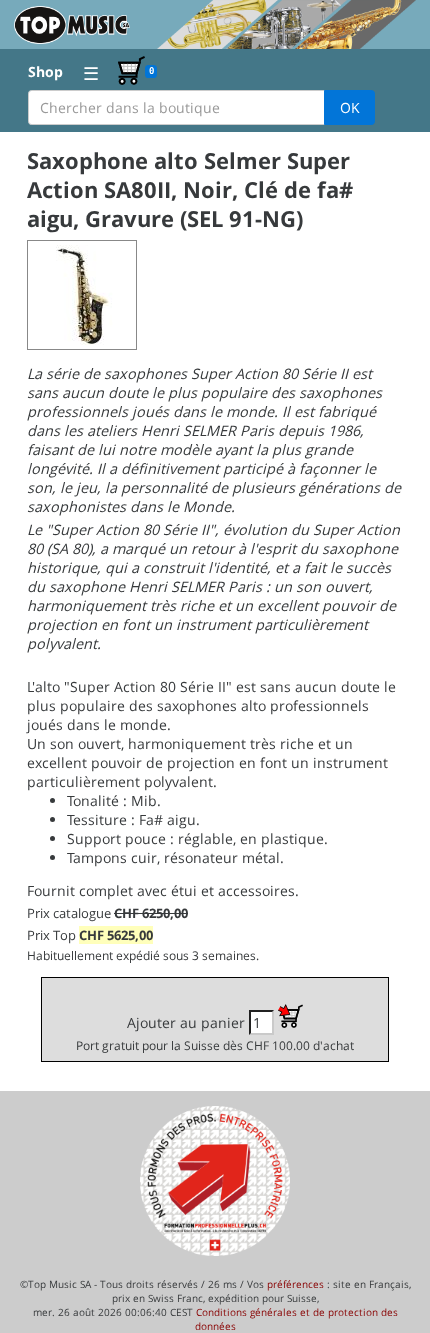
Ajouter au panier (215, 1033)
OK (350, 107)
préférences (295, 1284)
